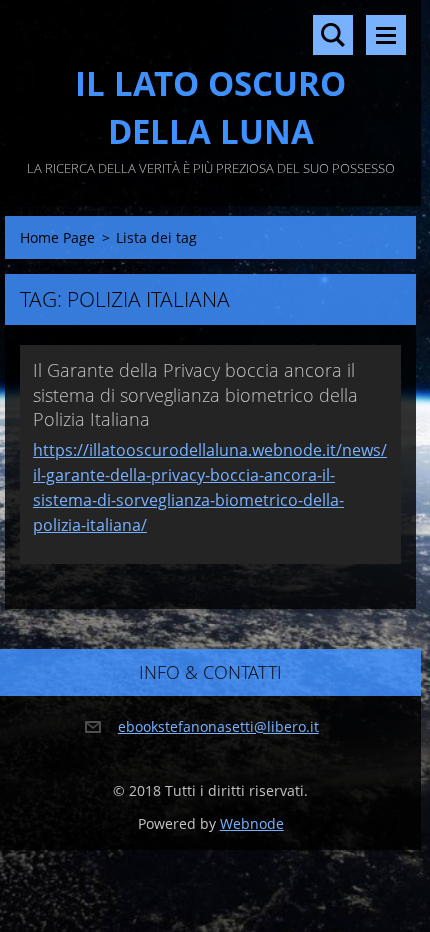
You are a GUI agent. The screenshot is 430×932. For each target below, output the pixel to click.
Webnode (252, 823)
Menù (386, 35)
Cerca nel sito (333, 35)
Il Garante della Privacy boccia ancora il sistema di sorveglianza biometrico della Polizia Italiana (195, 395)
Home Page (57, 237)
